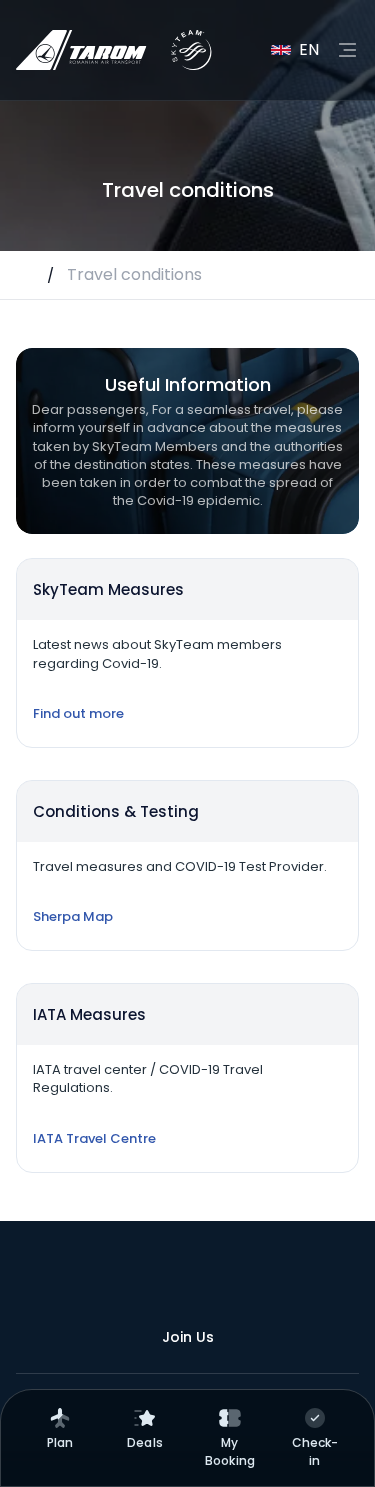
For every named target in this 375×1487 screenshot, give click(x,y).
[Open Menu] (347, 50)
